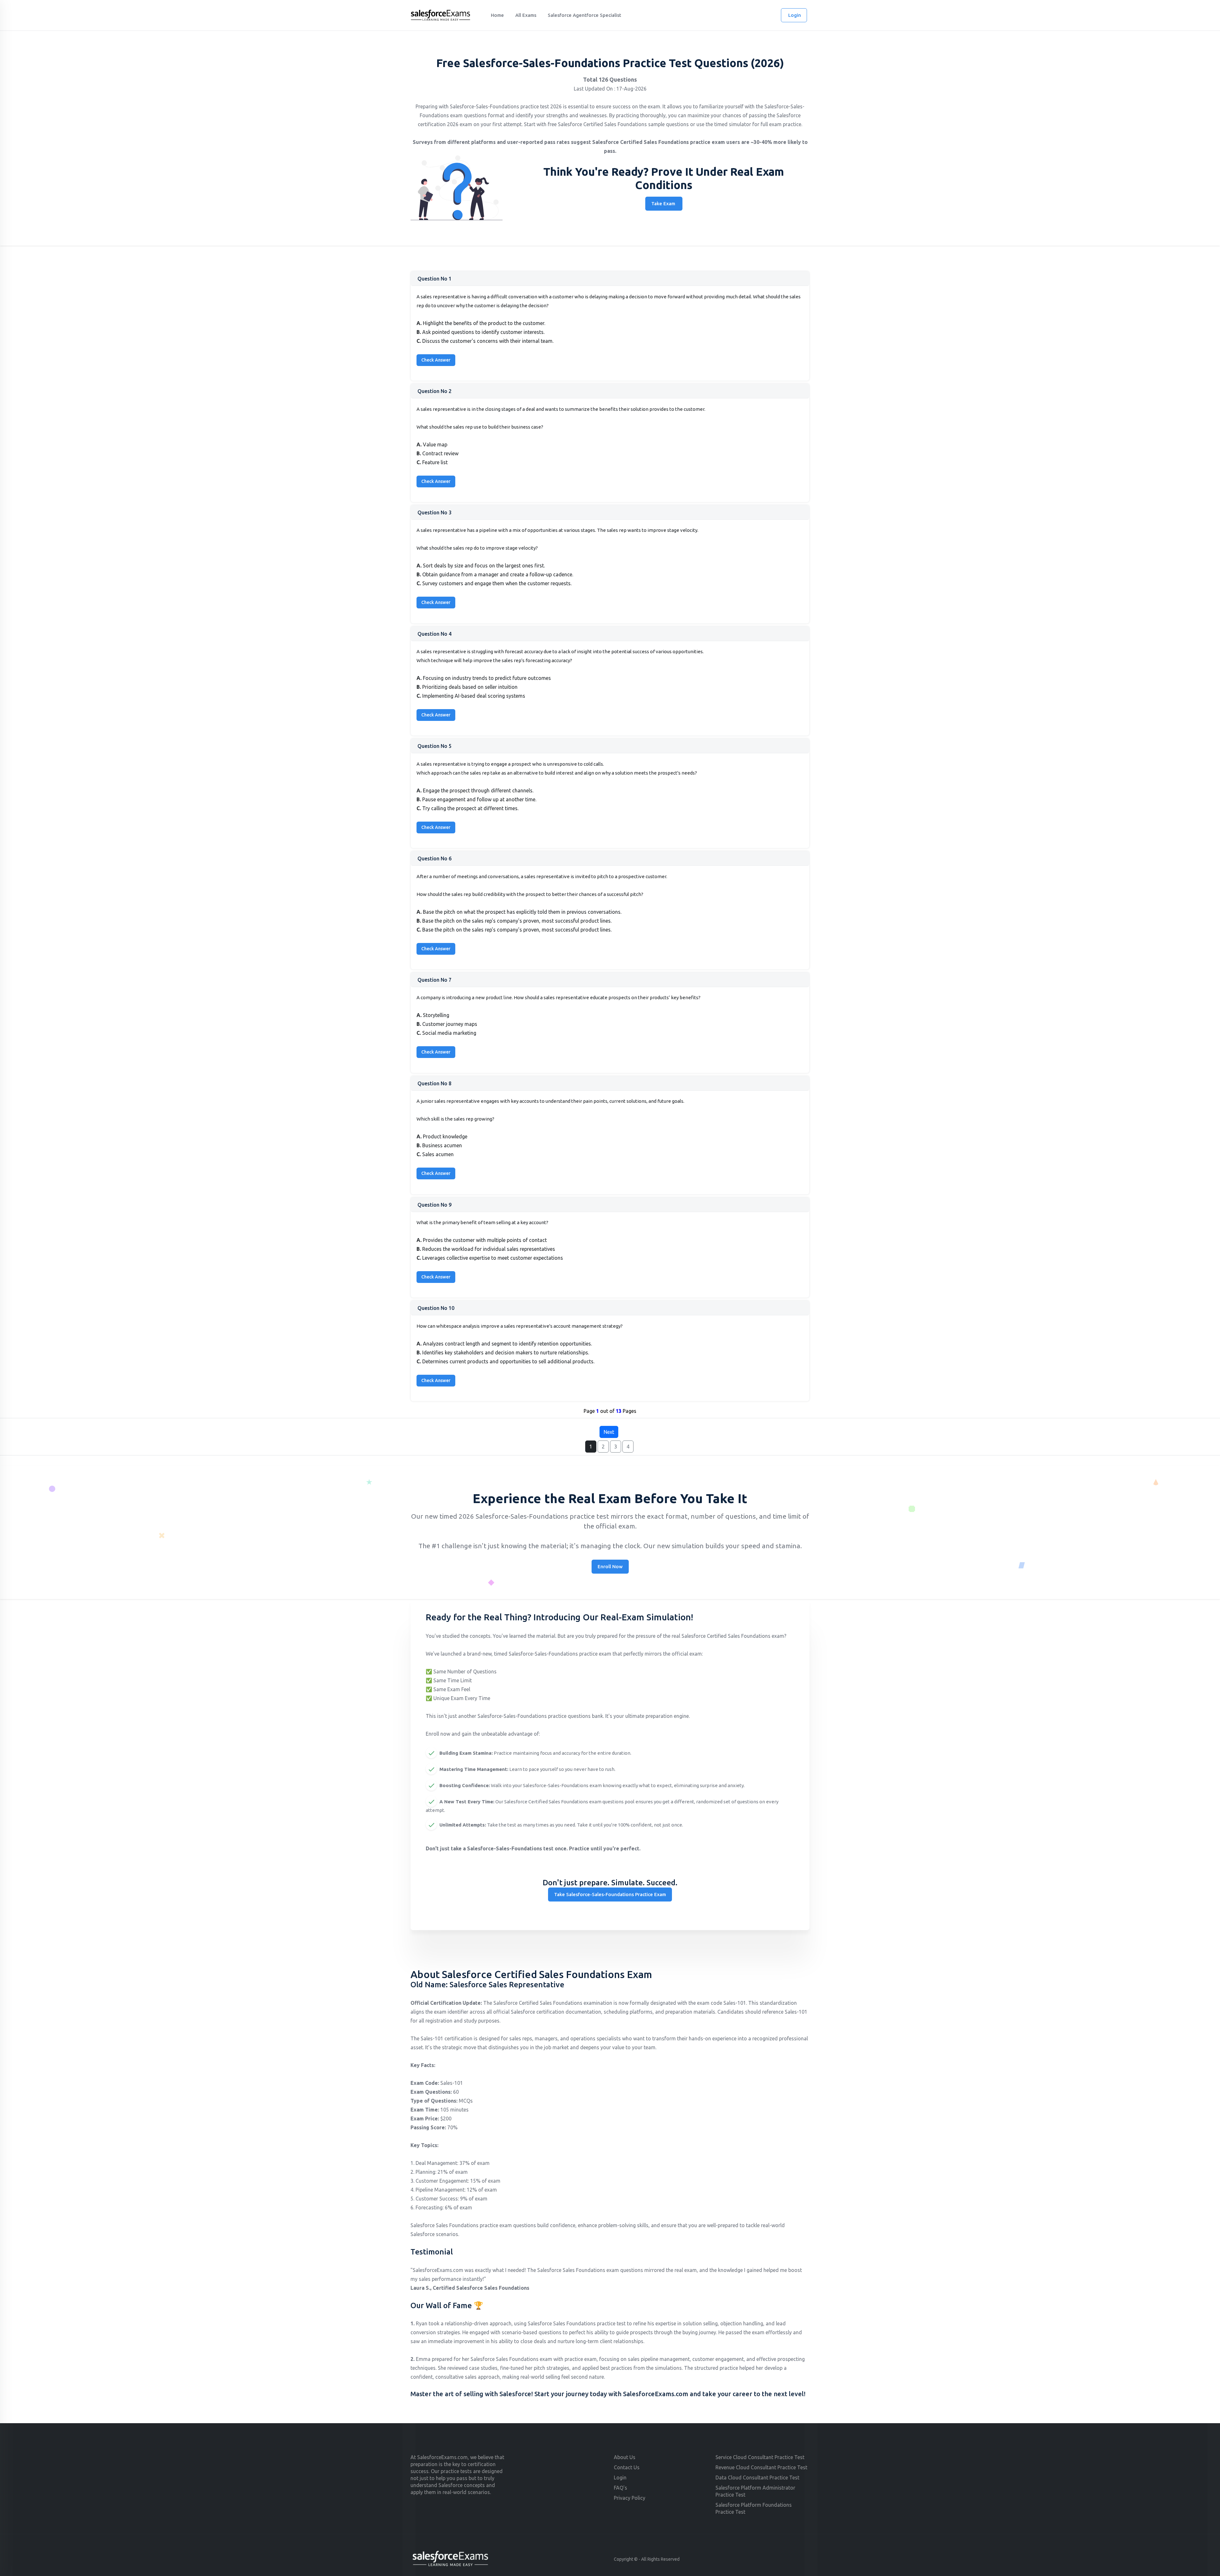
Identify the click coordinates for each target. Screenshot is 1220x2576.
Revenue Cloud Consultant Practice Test (761, 2467)
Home (497, 15)
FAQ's (620, 2488)
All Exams (526, 15)
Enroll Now (610, 1566)
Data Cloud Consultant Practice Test (757, 2478)
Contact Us (627, 2467)
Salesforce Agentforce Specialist (584, 15)
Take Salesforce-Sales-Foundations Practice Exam (610, 1894)
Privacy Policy (630, 2498)
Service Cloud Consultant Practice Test (760, 2457)
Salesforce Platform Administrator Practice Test (755, 2491)
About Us (625, 2457)
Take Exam (663, 203)
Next (609, 1432)
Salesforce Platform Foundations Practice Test (754, 2508)
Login (795, 15)
